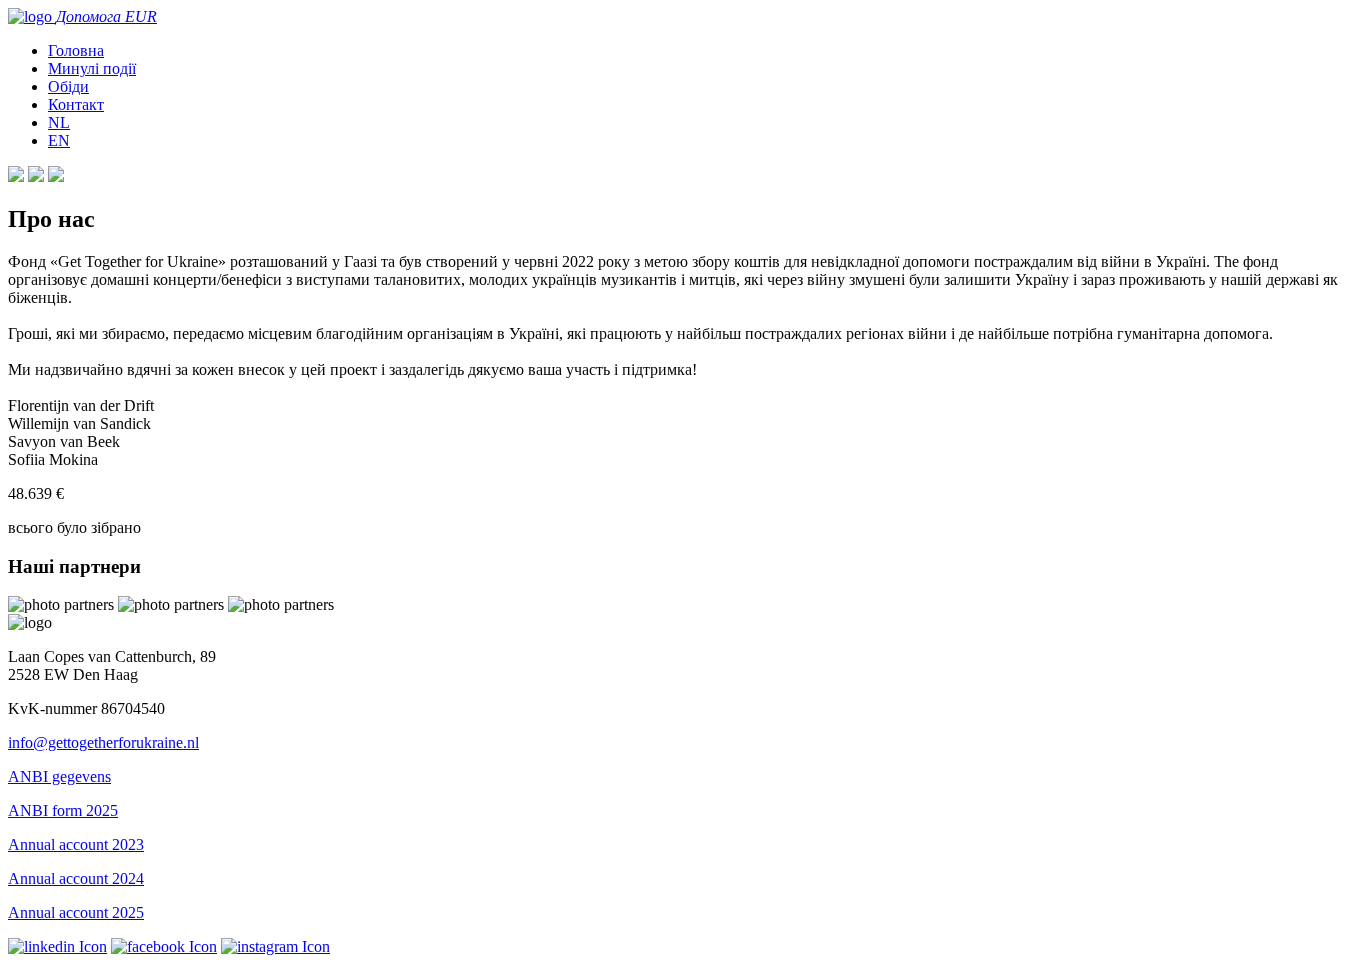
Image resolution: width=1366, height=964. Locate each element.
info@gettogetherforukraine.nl (103, 742)
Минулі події (92, 68)
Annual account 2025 (76, 912)
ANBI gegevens (59, 776)
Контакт (76, 104)
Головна (76, 50)
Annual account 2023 (76, 844)
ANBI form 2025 (63, 810)
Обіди (68, 86)
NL (59, 122)
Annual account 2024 (76, 878)
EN (59, 140)
